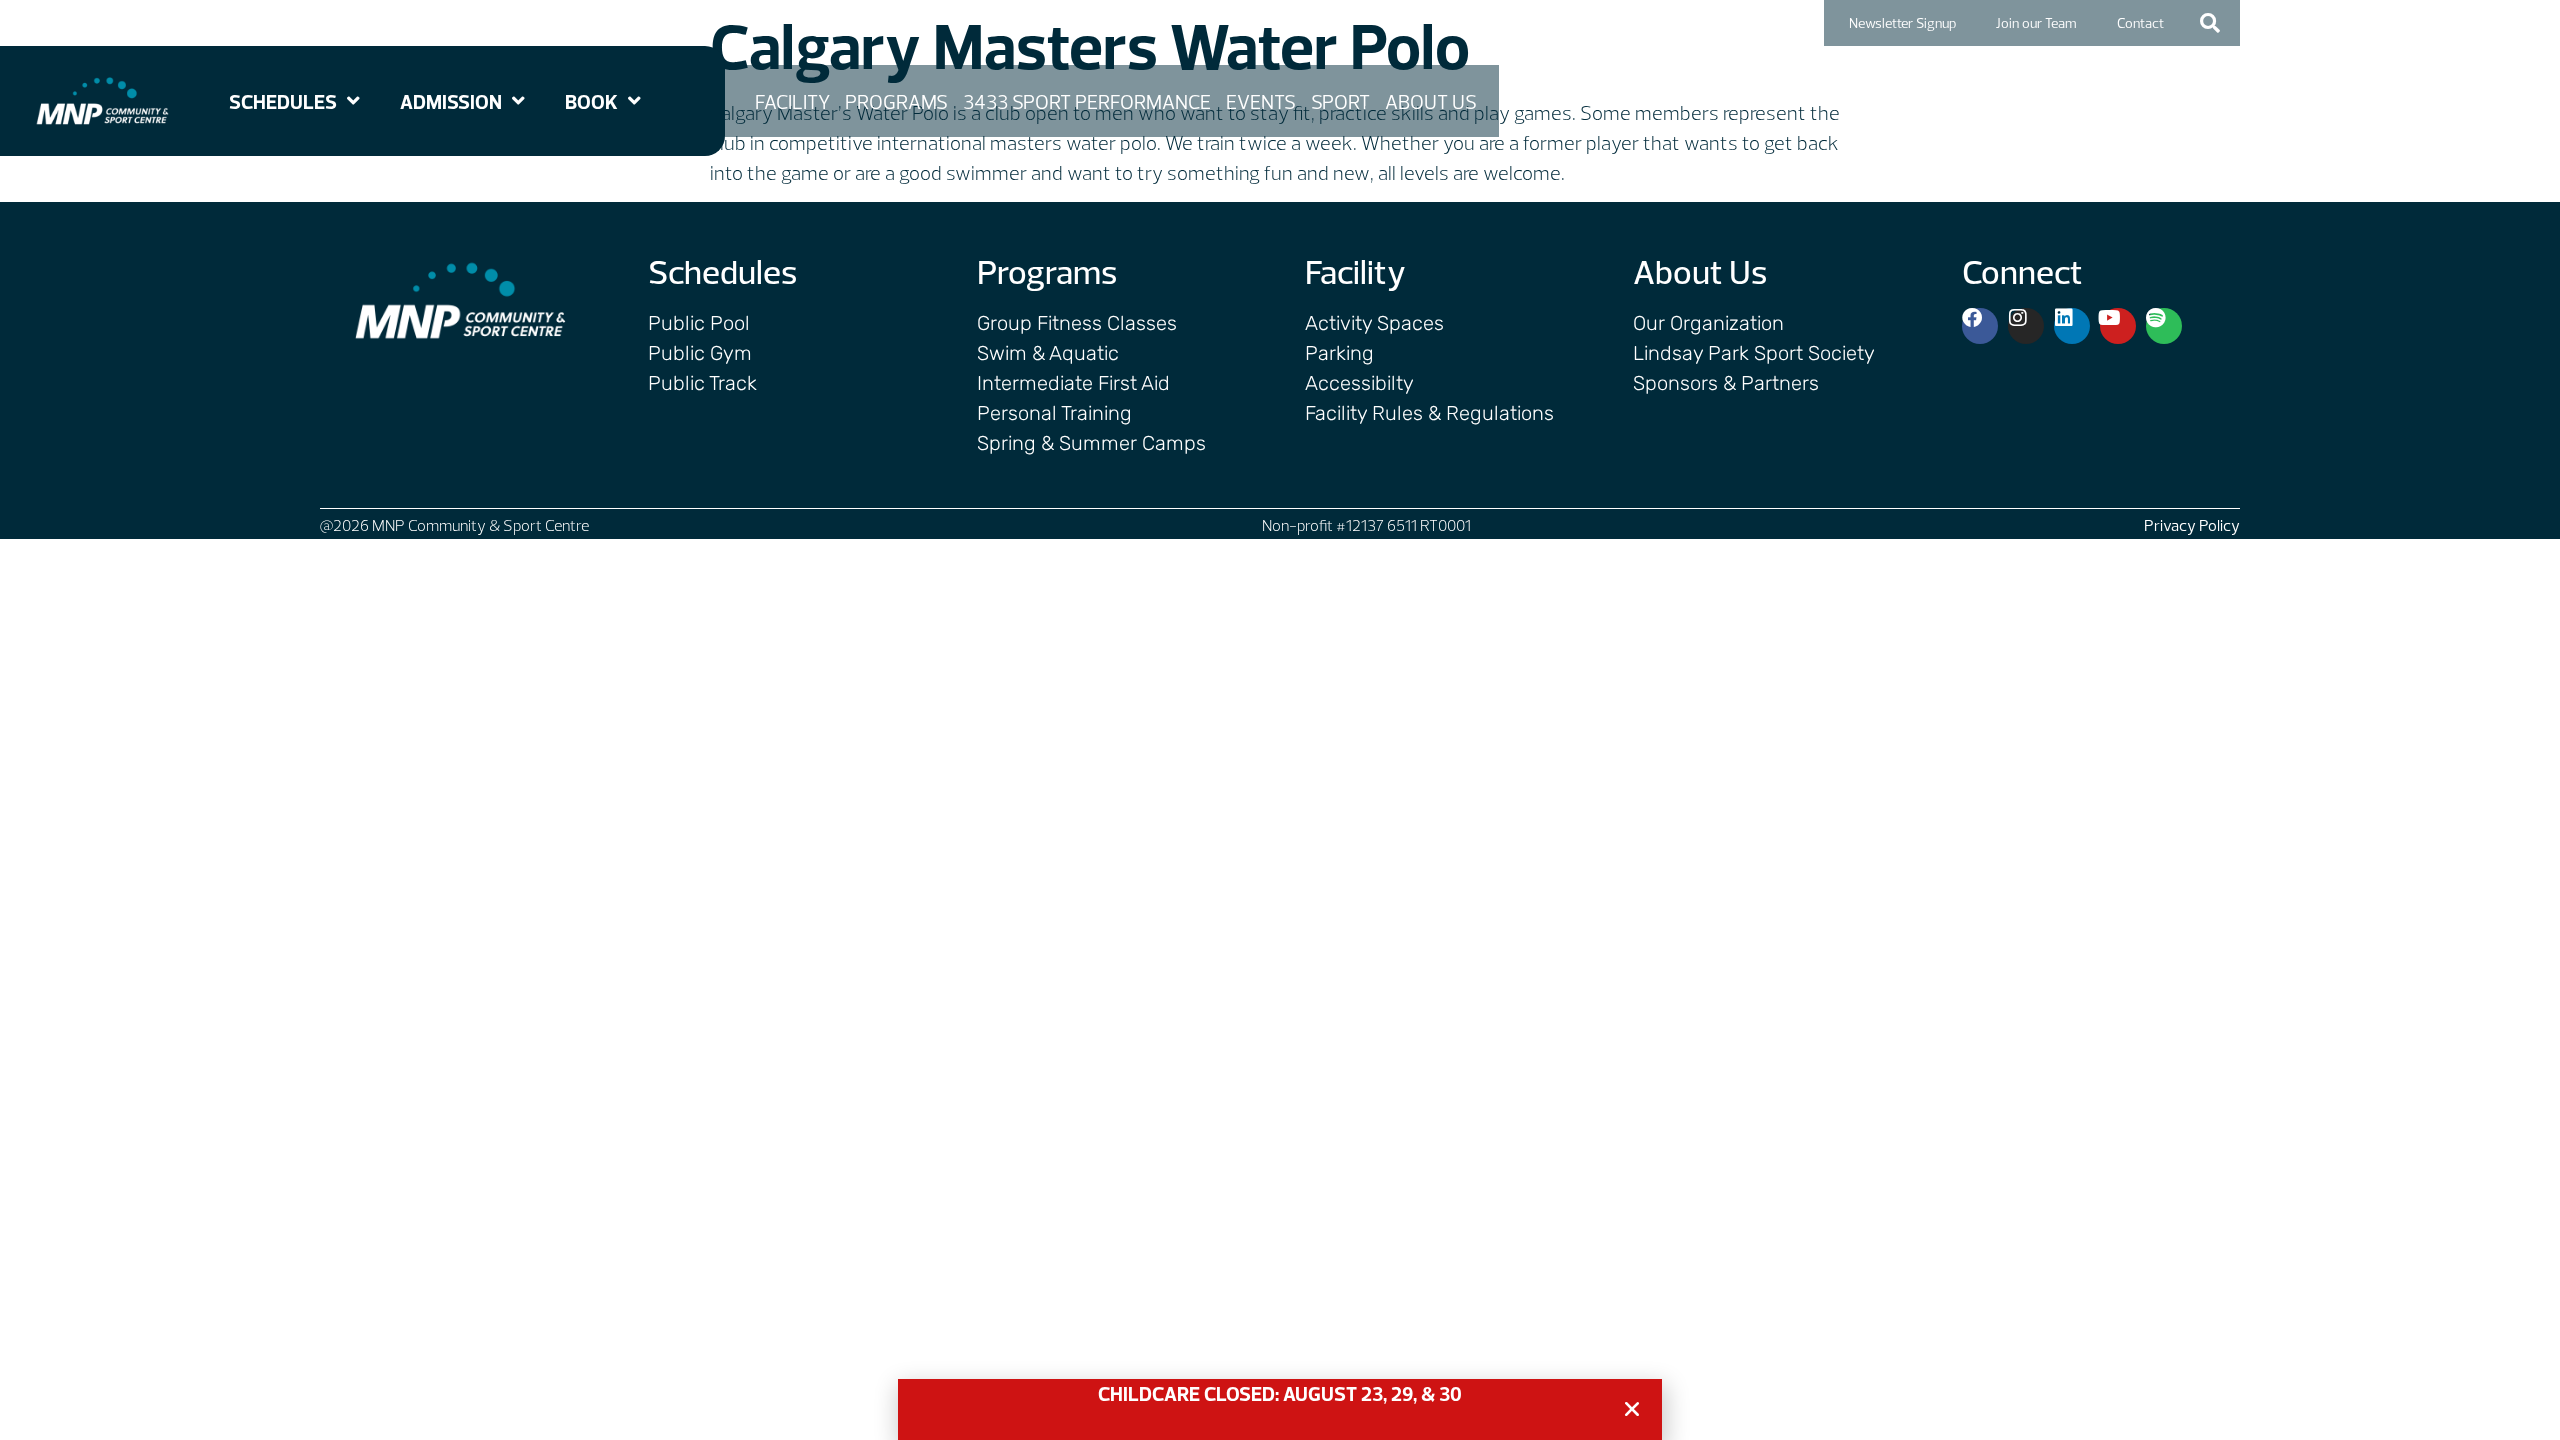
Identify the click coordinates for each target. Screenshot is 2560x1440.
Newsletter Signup (1902, 23)
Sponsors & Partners (1726, 383)
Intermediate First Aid (1073, 383)
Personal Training (1054, 413)
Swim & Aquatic (1048, 353)
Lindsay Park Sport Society (1754, 353)
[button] (2210, 23)
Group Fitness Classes (1077, 323)
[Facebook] (1980, 326)
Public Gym (700, 353)
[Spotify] (2164, 326)
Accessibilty (1359, 383)
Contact (2140, 23)
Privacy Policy (2192, 525)
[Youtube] (2118, 326)
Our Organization (1708, 323)
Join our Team (2036, 23)
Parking (1339, 353)
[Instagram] (2026, 326)
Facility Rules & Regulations (1429, 413)
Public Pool (699, 323)
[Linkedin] (2072, 326)
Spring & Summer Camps (1091, 443)
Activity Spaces (1374, 323)
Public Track (702, 383)
